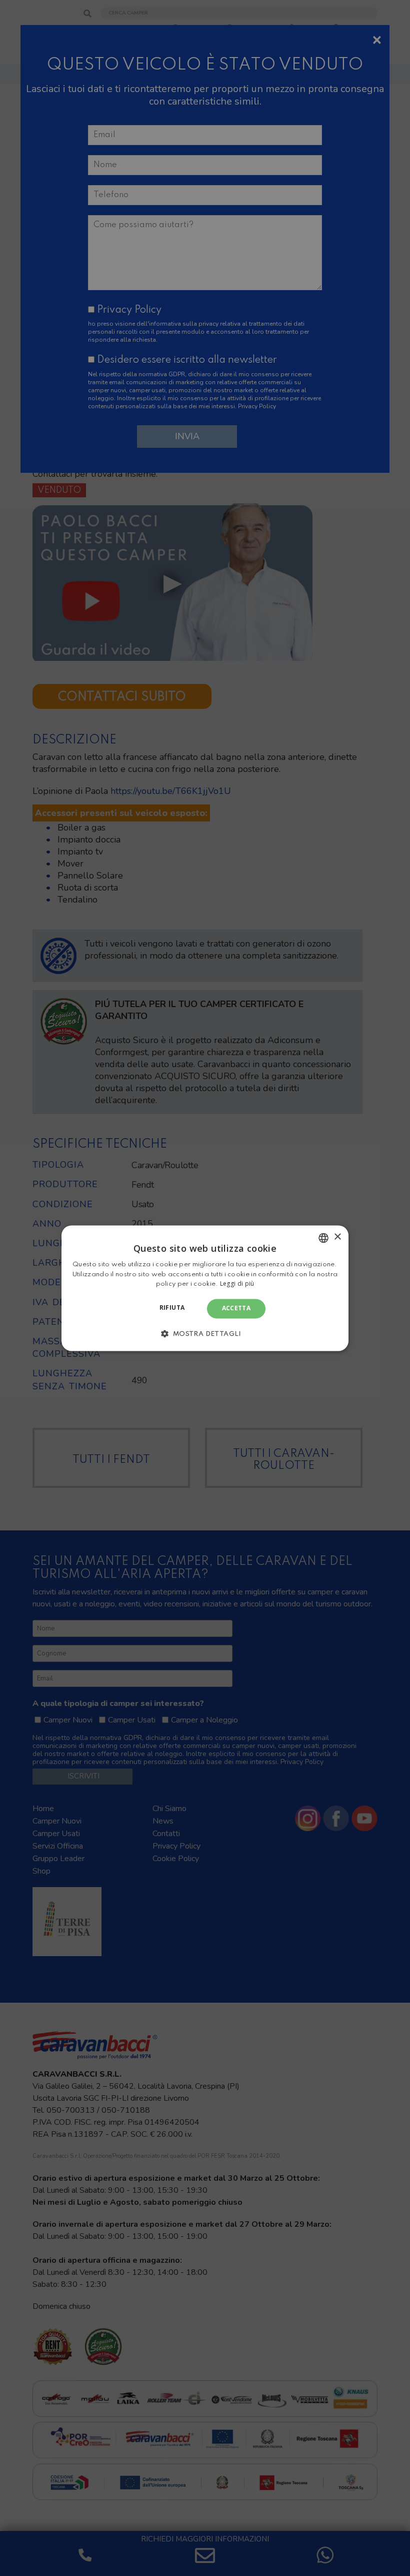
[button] (205, 1333)
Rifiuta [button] (172, 1308)
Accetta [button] (236, 1309)
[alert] (205, 1288)
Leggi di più (237, 1284)
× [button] (337, 1237)
